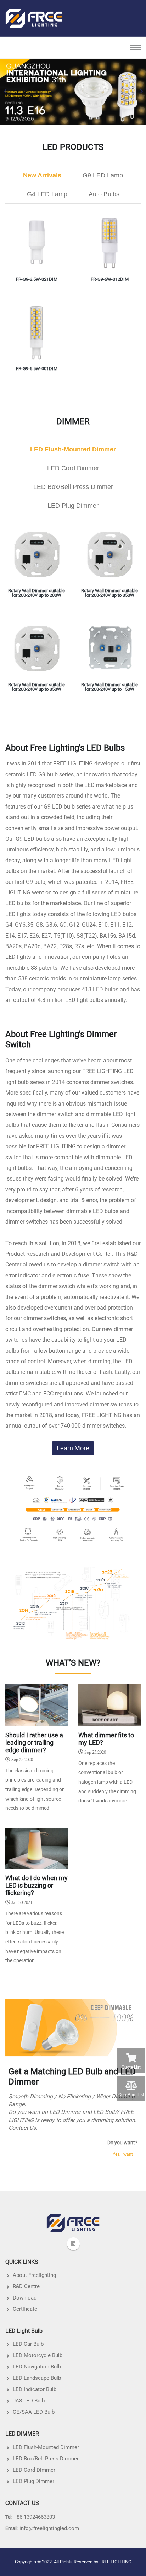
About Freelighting (34, 2275)
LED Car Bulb (28, 2344)
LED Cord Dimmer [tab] (73, 468)
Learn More (73, 1448)
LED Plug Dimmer (33, 2481)
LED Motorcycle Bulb (38, 2355)
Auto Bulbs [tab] (104, 194)
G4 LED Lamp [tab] (47, 194)
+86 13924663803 (34, 2517)
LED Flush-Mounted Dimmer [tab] (73, 449)
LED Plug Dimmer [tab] (73, 506)
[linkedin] (73, 2244)
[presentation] (5, 91)
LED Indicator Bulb (35, 2389)
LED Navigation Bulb (37, 2367)
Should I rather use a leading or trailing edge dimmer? (34, 1743)
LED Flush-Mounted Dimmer (46, 2447)
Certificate (25, 2309)
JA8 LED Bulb (29, 2401)
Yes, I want (123, 2154)
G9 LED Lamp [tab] (103, 175)
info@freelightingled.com (49, 2528)
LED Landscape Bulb (37, 2378)
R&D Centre (26, 2286)
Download (25, 2298)
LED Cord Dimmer (34, 2470)
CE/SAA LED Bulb (34, 2412)
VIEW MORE (36, 271)
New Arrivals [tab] (42, 175)
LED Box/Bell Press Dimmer (46, 2459)
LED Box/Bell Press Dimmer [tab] (73, 487)
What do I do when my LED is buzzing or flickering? (36, 1886)
